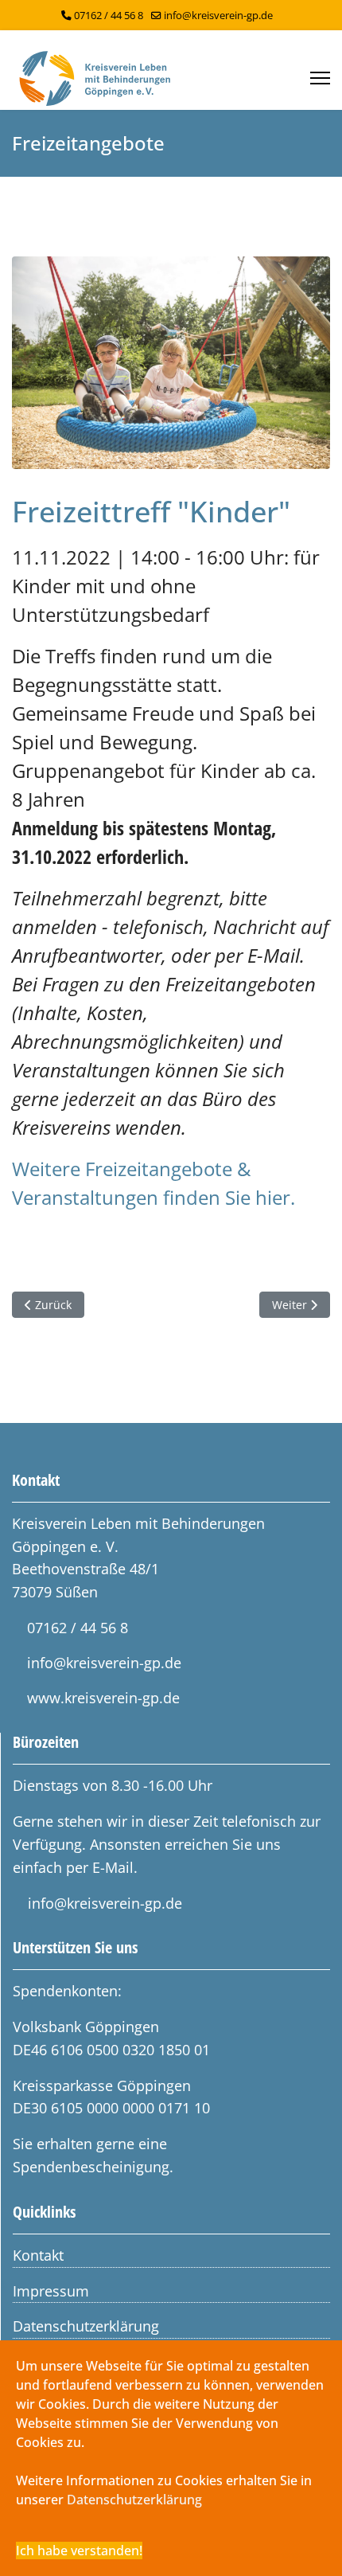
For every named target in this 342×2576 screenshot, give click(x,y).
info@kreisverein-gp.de (218, 16)
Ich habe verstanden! (79, 2551)
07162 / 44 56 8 (109, 16)
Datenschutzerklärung (86, 2326)
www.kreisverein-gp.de (103, 1698)
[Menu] (320, 78)
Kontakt (38, 2255)
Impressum (51, 2291)
